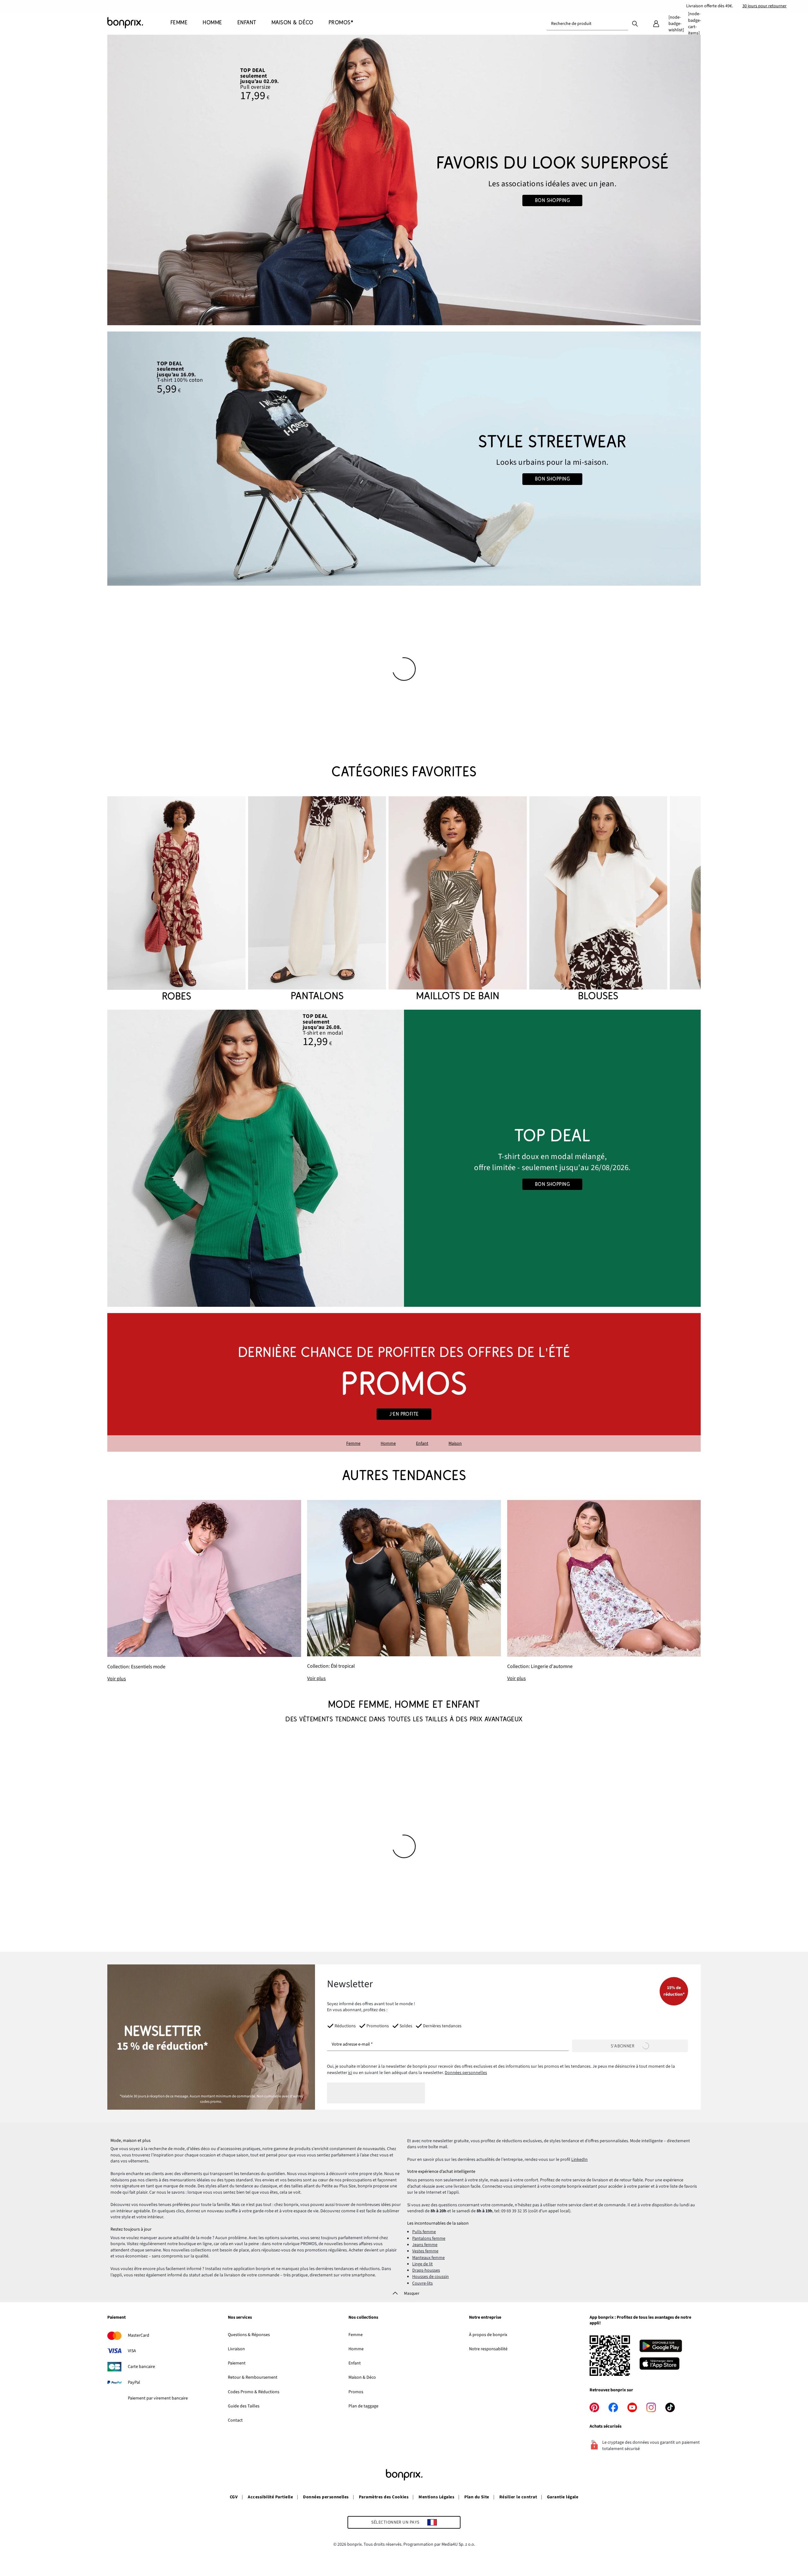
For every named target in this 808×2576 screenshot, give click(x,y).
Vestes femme (425, 2251)
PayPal (134, 2382)
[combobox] (587, 24)
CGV (234, 2497)
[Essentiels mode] (204, 1591)
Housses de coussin (431, 2277)
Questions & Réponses (249, 2335)
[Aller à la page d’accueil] (139, 23)
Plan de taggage (363, 2406)
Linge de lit (422, 2264)
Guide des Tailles (244, 2406)
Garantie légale (563, 2497)
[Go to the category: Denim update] (404, 180)
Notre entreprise (485, 2318)
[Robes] (176, 900)
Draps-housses (426, 2270)
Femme (353, 1443)
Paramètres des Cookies (384, 2497)
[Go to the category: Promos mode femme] (404, 1382)
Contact (235, 2420)
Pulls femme (424, 2232)
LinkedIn (579, 2160)
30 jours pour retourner (764, 6)
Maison (455, 1443)
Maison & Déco (362, 2377)
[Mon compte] (656, 24)
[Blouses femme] (598, 900)
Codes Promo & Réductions (254, 2392)
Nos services (240, 2318)
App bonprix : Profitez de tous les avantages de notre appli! (640, 2320)
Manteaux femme (428, 2258)
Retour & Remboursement (253, 2377)
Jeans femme (425, 2245)
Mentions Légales (436, 2497)
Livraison (236, 2349)
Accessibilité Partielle (270, 2497)
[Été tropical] (404, 1591)
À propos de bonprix (488, 2335)
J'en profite (404, 1414)
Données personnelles (466, 2073)
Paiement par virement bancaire (158, 2398)
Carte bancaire (141, 2367)
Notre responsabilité (488, 2349)
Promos (356, 2392)
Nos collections (363, 2318)
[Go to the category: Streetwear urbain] (404, 459)
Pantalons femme (429, 2238)
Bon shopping (553, 200)
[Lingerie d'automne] (604, 1591)
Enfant (422, 1443)
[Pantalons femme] (317, 900)
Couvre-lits (422, 2283)
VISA (132, 2351)
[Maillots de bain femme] (457, 900)
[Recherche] (635, 23)
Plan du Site (477, 2497)
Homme (388, 1443)
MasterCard (139, 2335)
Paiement (116, 2318)
